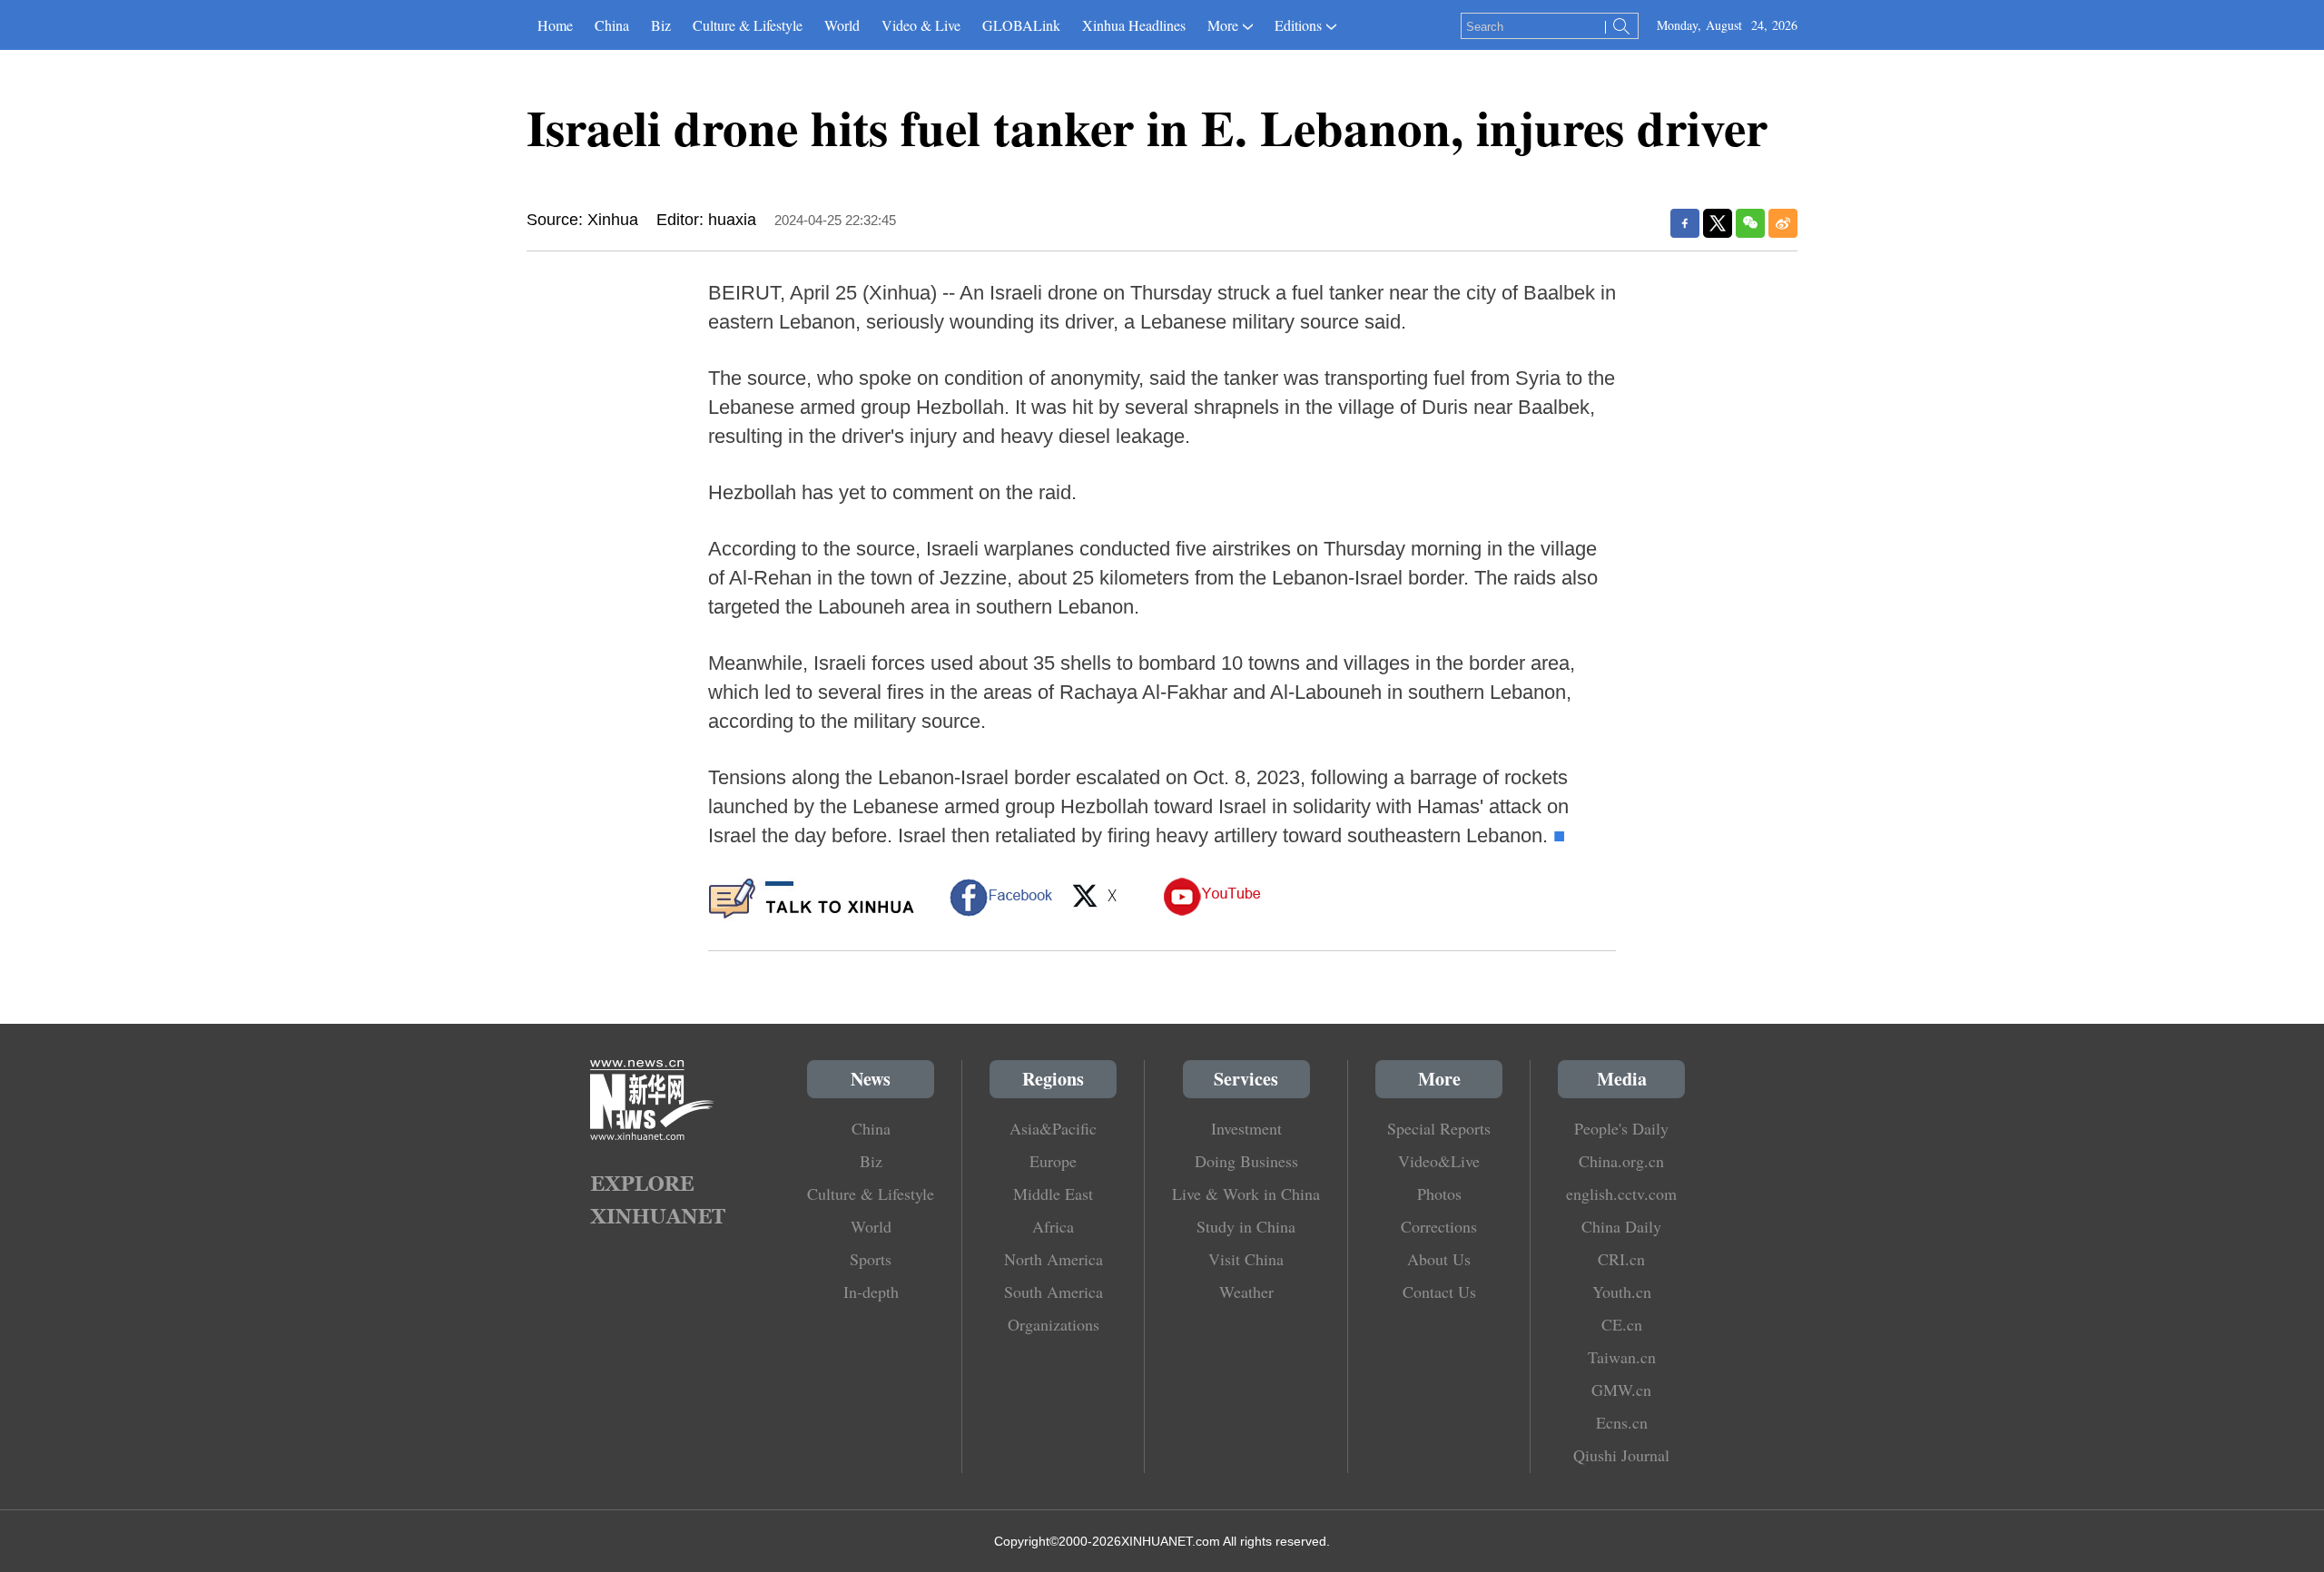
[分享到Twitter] (1718, 223)
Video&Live (1439, 1161)
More (1223, 25)
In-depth (871, 1292)
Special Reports (1439, 1128)
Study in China (1246, 1226)
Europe (1053, 1161)
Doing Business (1246, 1161)
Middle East (1053, 1194)
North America (1054, 1259)
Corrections (1439, 1226)
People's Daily (1621, 1128)
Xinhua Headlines (1134, 25)
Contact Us (1439, 1292)
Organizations (1054, 1324)
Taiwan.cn (1622, 1357)
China (612, 25)
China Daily (1621, 1226)
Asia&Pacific (1053, 1128)
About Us (1439, 1259)
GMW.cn (1621, 1390)
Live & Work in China (1246, 1194)
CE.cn (1622, 1324)
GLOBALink (1021, 25)
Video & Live (921, 25)
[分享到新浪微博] (1783, 223)
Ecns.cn (1622, 1422)
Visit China (1246, 1259)
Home (555, 25)
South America (1054, 1292)
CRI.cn (1621, 1259)
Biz (661, 25)
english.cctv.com (1621, 1194)
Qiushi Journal (1621, 1455)
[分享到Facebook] (1685, 223)
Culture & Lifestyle (748, 25)
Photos (1439, 1194)
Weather (1246, 1292)
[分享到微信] (1750, 223)
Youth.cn (1622, 1292)
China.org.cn (1621, 1161)
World (842, 25)
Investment (1246, 1128)
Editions (1298, 25)
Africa (1053, 1226)
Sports (871, 1259)
